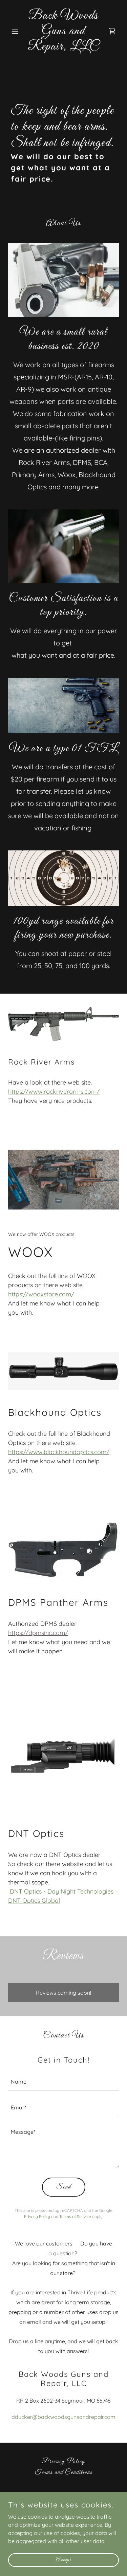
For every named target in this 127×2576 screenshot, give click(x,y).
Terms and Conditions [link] (64, 2472)
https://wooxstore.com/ (41, 1294)
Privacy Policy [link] (37, 2216)
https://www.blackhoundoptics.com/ (59, 1452)
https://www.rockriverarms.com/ (54, 1092)
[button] (16, 31)
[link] (63, 48)
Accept (64, 2560)
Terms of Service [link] (75, 2216)
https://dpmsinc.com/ (38, 1633)
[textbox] (63, 2082)
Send (64, 2187)
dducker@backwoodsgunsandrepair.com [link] (63, 2417)
